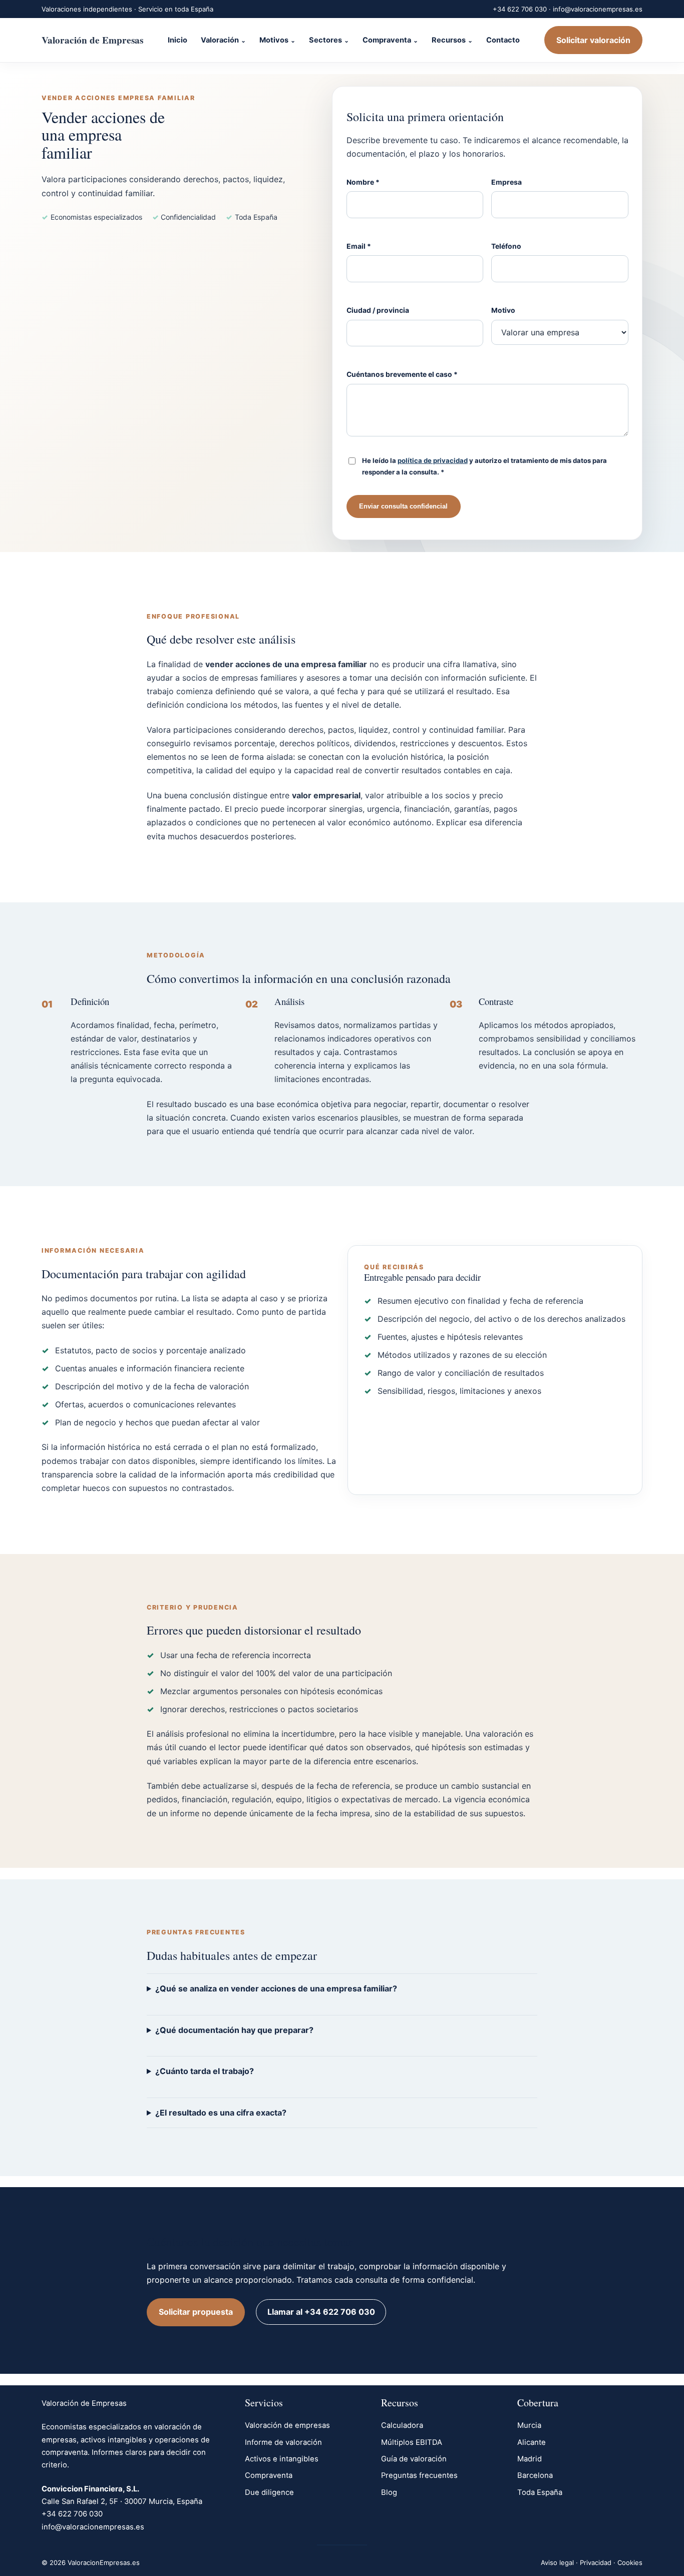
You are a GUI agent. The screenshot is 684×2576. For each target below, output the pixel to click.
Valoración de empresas (287, 2425)
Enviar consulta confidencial (403, 506)
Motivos (274, 40)
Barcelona (535, 2475)
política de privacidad (433, 460)
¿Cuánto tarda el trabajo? (205, 2071)
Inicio (178, 40)
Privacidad (596, 2562)
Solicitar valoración (593, 40)
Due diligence (269, 2492)
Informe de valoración (283, 2442)
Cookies (630, 2562)
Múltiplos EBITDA (412, 2442)
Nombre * (363, 182)
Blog (389, 2492)
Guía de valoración (414, 2459)
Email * (359, 246)
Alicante (532, 2442)
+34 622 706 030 (520, 9)
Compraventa (387, 40)
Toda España (540, 2492)
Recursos (449, 40)
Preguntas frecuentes (419, 2475)
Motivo (503, 310)
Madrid (530, 2459)
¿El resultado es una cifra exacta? (221, 2113)
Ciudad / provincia (378, 310)
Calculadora (402, 2425)
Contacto (503, 40)
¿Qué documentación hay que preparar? (234, 2030)
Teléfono (506, 246)
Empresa (506, 182)
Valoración (220, 40)
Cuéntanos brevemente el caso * (402, 374)
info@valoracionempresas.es (598, 9)
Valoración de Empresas (92, 40)
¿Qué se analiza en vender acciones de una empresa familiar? (276, 1988)
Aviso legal (557, 2562)
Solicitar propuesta (196, 2312)
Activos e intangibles (282, 2459)
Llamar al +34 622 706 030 (321, 2312)
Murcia (529, 2425)
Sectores (325, 40)
